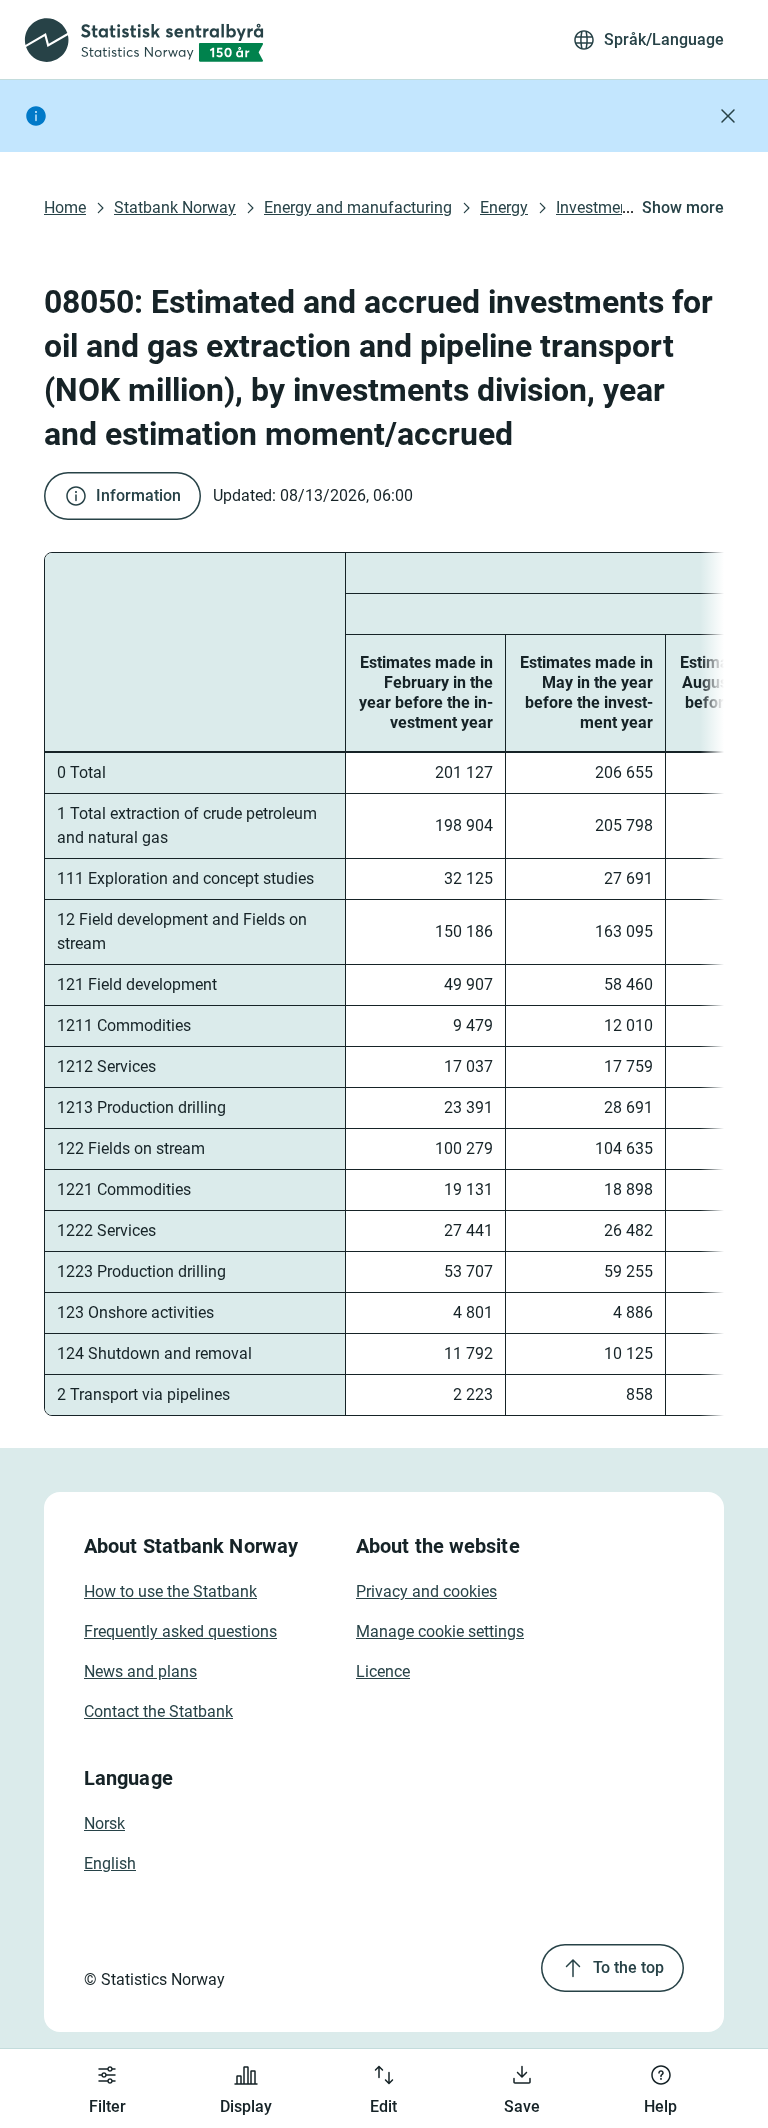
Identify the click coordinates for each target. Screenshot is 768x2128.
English (110, 1863)
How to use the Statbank (170, 1591)
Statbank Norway (175, 207)
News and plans (140, 1671)
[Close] (728, 116)
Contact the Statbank (158, 1711)
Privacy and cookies (426, 1591)
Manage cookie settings (440, 1631)
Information (138, 495)
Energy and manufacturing (358, 207)
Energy (504, 207)
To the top (628, 1967)
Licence (383, 1671)
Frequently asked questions (180, 1631)
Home (65, 207)
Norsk (104, 1823)
